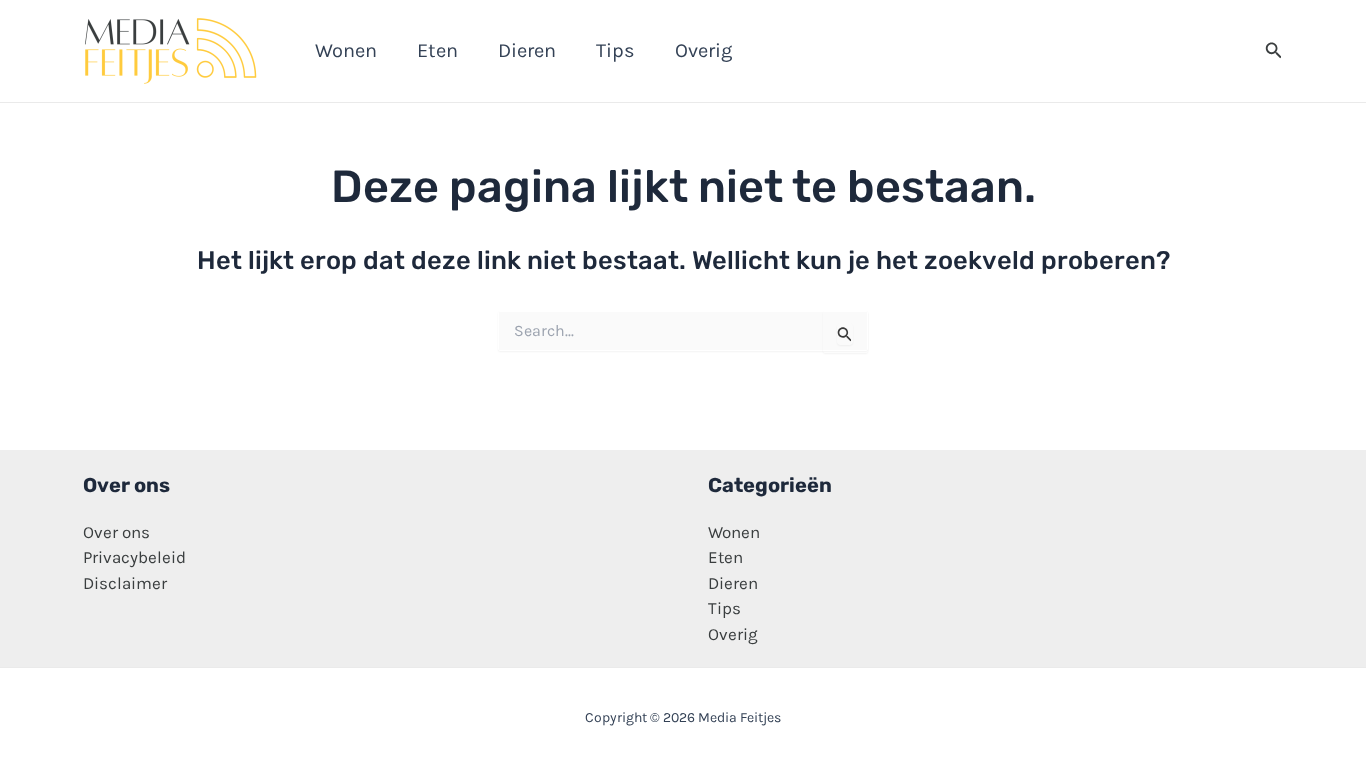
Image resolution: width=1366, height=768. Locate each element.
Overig (733, 634)
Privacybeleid (134, 557)
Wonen (734, 532)
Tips (724, 608)
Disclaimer (125, 583)
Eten (725, 557)
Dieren (733, 583)
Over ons (116, 532)
